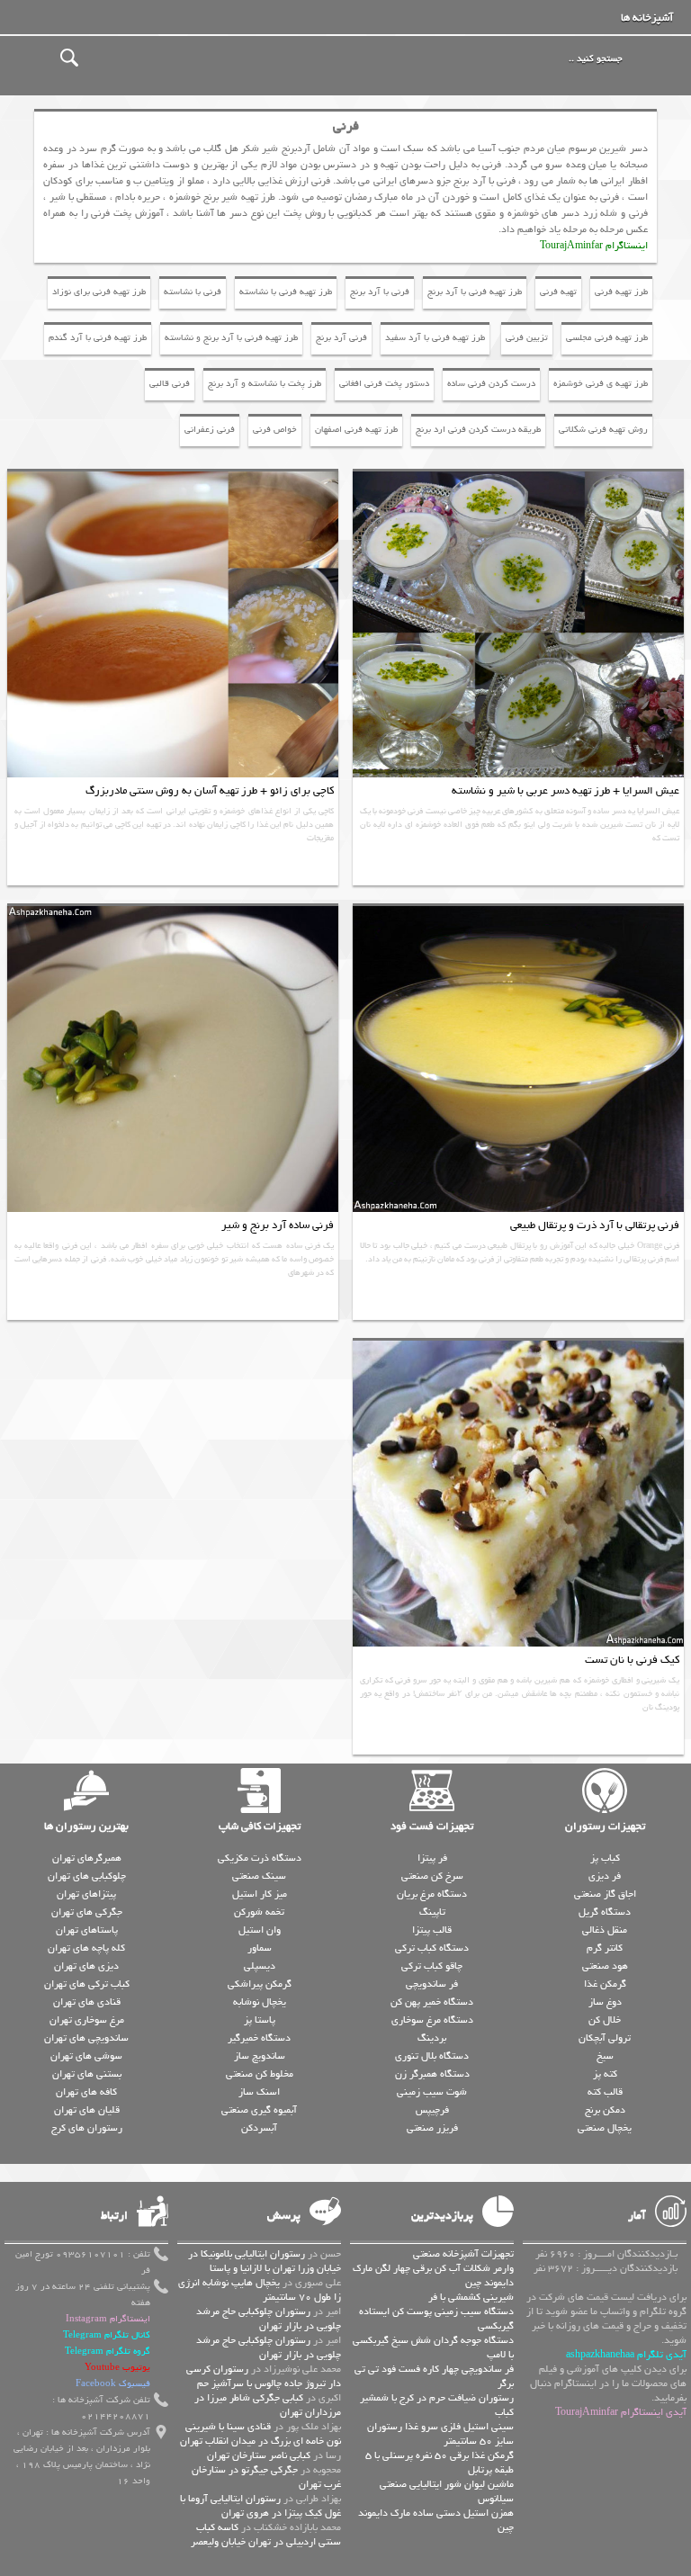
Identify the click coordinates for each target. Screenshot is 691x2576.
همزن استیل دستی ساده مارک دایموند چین (436, 2520)
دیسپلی (260, 1966)
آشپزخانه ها (647, 18)
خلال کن (605, 2020)
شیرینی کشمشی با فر (471, 2297)
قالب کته (605, 2092)
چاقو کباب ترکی (432, 1966)
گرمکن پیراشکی (260, 1984)
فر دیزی (605, 1876)
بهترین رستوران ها (86, 1827)
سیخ (605, 2056)
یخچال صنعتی (605, 2128)
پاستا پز (260, 2020)
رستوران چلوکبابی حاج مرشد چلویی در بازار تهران (269, 2319)
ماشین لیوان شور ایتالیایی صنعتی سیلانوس (447, 2491)
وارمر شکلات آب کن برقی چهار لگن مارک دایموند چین (433, 2275)
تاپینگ (432, 1912)
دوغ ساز (605, 2002)
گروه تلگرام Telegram (108, 2352)
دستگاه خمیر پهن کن (432, 2002)
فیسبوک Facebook (113, 2384)
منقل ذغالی (605, 1930)
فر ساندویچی (432, 1984)
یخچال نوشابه (260, 2002)
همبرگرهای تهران (87, 1858)
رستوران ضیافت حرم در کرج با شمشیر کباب (437, 2405)
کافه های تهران (86, 2092)
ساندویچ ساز (260, 2056)
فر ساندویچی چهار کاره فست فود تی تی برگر (434, 2376)
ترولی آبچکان (605, 2038)
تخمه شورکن (259, 1912)
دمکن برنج (605, 2110)
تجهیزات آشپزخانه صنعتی (463, 2254)
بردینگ (432, 2038)
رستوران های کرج (87, 2128)
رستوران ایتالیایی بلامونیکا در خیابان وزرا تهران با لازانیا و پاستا (265, 2261)
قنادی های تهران (87, 2002)
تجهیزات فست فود (432, 1827)
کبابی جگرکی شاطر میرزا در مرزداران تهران (268, 2405)
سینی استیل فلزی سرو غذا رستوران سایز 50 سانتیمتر (440, 2434)
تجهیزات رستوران (605, 1827)
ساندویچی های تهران (86, 2038)
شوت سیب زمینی (432, 2092)
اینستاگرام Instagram (108, 2319)
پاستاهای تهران (87, 1930)
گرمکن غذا (605, 1984)
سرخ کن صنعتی (432, 1876)
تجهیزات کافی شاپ (260, 1827)
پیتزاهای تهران (86, 1894)
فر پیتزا (432, 1858)
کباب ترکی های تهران (87, 1984)
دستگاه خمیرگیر (259, 2038)
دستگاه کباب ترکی (432, 1948)
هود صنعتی (605, 1966)
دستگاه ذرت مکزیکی (260, 1858)
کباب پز (605, 1858)
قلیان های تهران (87, 2110)
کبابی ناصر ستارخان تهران (259, 2455)
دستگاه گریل (605, 1912)
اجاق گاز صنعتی (605, 1894)
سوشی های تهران (86, 2056)
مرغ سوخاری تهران (87, 2020)
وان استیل (260, 1930)
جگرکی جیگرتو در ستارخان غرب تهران (266, 2477)
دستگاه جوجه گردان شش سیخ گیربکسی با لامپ (433, 2347)
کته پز (605, 2074)
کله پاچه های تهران (86, 1948)
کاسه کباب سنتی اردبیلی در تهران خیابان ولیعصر (266, 2535)
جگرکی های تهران (87, 1912)
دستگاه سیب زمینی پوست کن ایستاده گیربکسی (436, 2319)
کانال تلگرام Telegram (107, 2335)
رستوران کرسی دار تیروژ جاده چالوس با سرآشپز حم (264, 2376)
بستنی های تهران (87, 2074)
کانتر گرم (605, 1948)
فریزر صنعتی (432, 2128)
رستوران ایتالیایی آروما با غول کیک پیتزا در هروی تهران (260, 2506)
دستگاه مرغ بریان (432, 1894)
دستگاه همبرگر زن (432, 2074)
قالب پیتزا (432, 1930)
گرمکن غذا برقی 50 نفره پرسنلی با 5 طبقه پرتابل (440, 2463)
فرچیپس (432, 2110)
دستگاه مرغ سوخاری (432, 2020)
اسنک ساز (259, 2092)
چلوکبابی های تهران (87, 1876)
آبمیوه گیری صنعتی (259, 2110)
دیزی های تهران (86, 1966)
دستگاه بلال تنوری (432, 2056)
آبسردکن (259, 2128)
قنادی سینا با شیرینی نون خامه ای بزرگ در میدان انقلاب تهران (260, 2434)
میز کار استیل (260, 1894)
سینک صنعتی (259, 1876)
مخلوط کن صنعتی (260, 2074)
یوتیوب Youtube (117, 2368)
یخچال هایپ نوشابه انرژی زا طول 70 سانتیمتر (260, 2290)
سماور (260, 1948)
